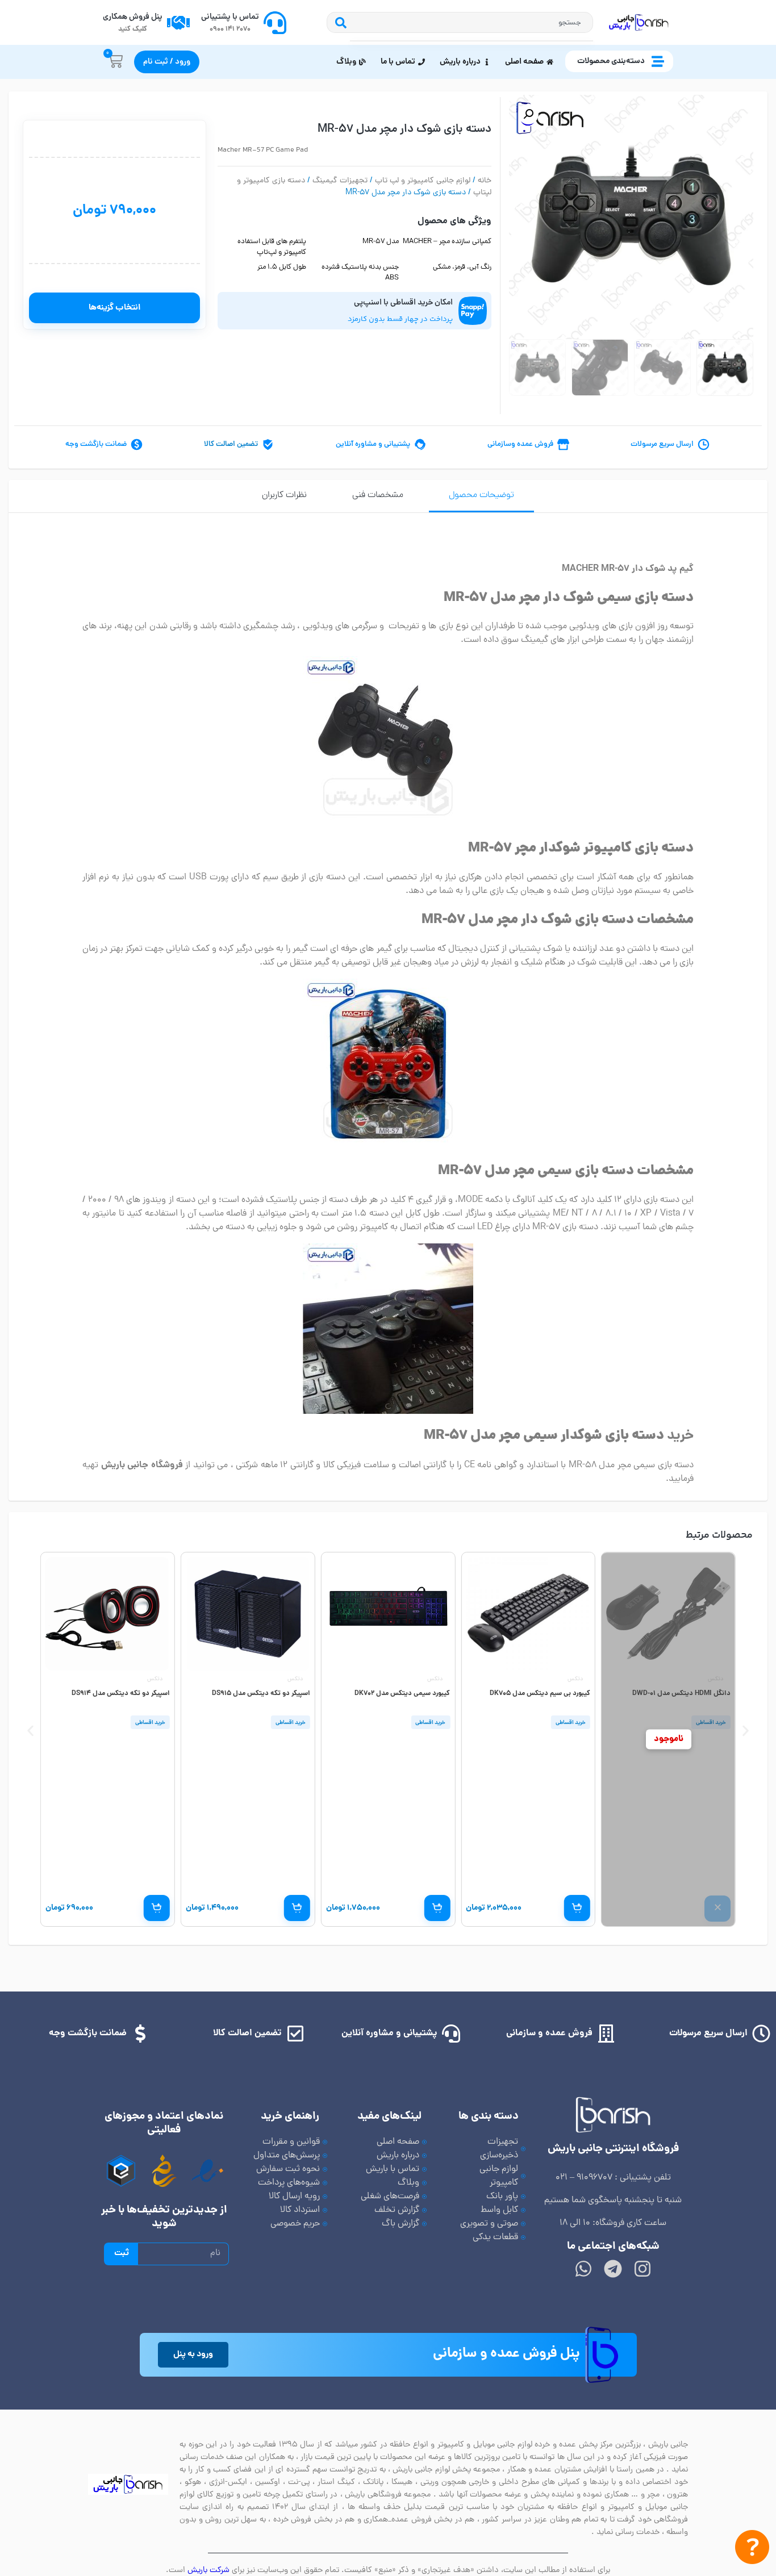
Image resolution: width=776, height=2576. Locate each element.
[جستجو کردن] (338, 22)
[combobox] (471, 22)
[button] (528, 114)
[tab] (481, 496)
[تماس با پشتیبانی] (275, 23)
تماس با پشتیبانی (230, 17)
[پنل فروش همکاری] (178, 23)
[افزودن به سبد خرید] (577, 1908)
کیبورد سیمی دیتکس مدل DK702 (402, 1694)
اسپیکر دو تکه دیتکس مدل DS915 (261, 1694)
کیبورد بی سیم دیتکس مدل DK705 (540, 1694)
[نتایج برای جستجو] (471, 41)
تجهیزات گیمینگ (340, 181)
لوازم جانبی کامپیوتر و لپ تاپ (423, 181)
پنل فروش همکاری (133, 17)
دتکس (715, 1679)
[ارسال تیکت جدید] (752, 2550)
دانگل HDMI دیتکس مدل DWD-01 (681, 1694)
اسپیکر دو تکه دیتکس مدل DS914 (121, 1694)
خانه (485, 181)
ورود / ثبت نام (167, 62)
